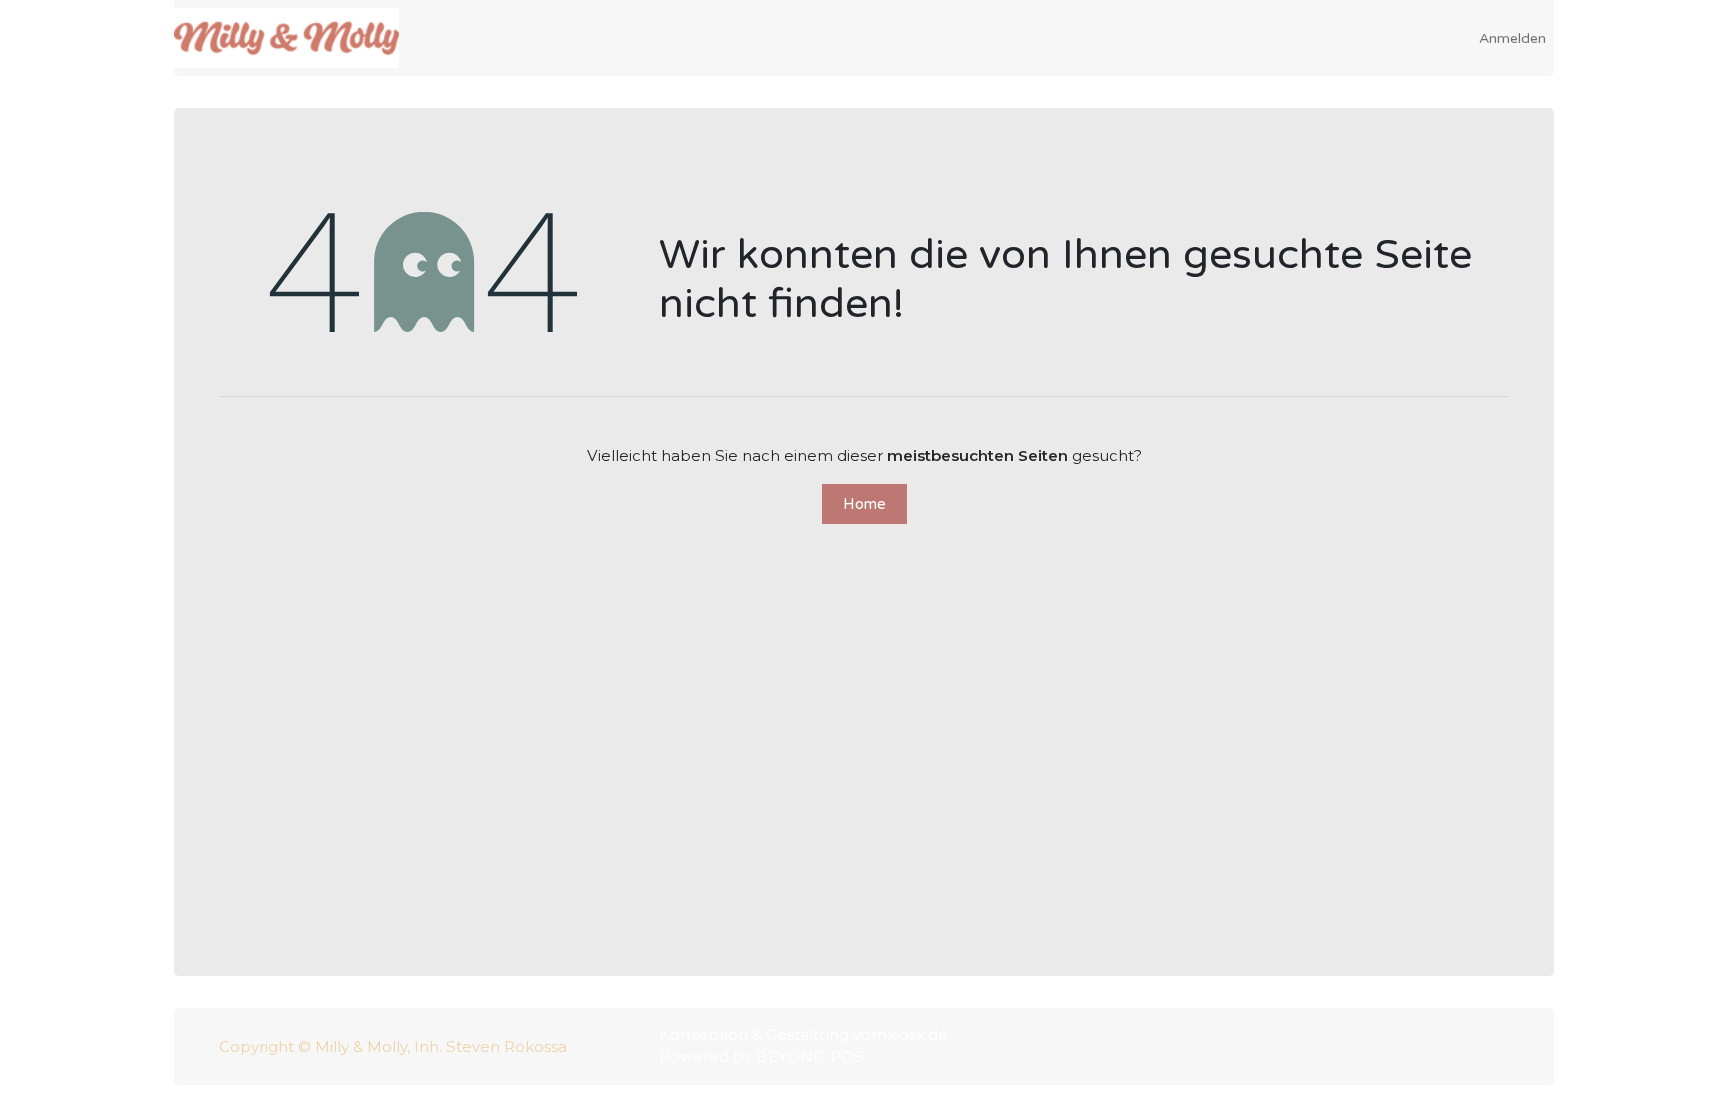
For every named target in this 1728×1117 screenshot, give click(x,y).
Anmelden (1512, 38)
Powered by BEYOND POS (761, 1056)
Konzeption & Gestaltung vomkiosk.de (803, 1034)
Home (864, 504)
